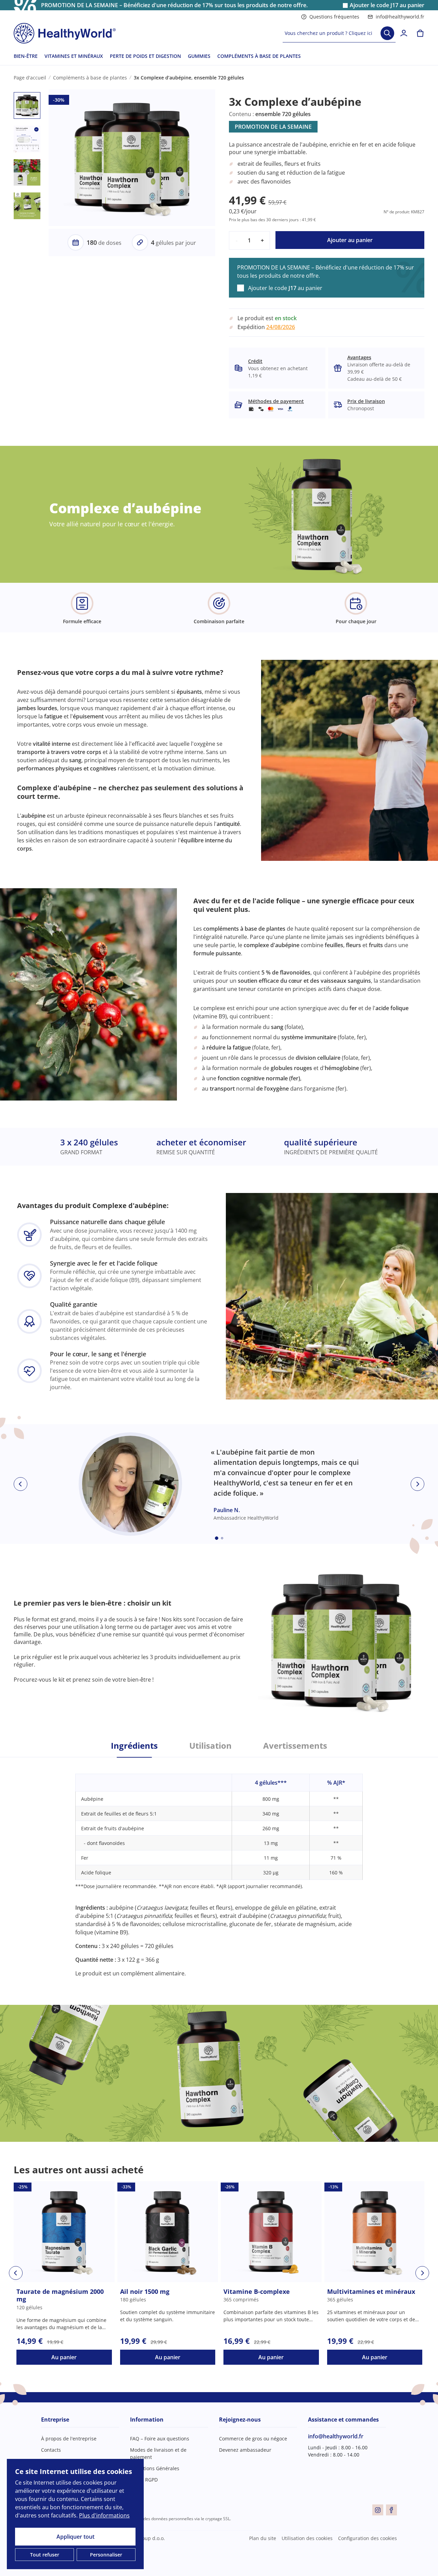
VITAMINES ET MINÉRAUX (74, 56)
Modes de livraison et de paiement (158, 2453)
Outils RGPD (144, 2480)
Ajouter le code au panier (387, 5)
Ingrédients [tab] (134, 1746)
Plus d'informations (104, 2515)
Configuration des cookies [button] (368, 2538)
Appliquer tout (75, 2537)
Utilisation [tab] (210, 1746)
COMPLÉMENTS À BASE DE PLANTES (259, 56)
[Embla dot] (217, 1538)
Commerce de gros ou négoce (253, 2439)
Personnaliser (106, 2555)
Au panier (64, 2357)
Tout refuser (45, 2555)
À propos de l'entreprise (69, 2439)
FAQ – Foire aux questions (160, 2439)
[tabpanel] (219, 1867)
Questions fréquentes (334, 17)
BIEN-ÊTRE (26, 56)
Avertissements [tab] (295, 1746)
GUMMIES (199, 56)
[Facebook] (391, 2510)
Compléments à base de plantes (90, 78)
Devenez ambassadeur (245, 2450)
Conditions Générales (155, 2468)
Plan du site (263, 2538)
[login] (404, 33)
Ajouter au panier (350, 240)
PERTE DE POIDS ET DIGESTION (145, 56)
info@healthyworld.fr (400, 17)
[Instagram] (378, 2510)
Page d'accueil (30, 78)
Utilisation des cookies (307, 2538)
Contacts (51, 2450)
